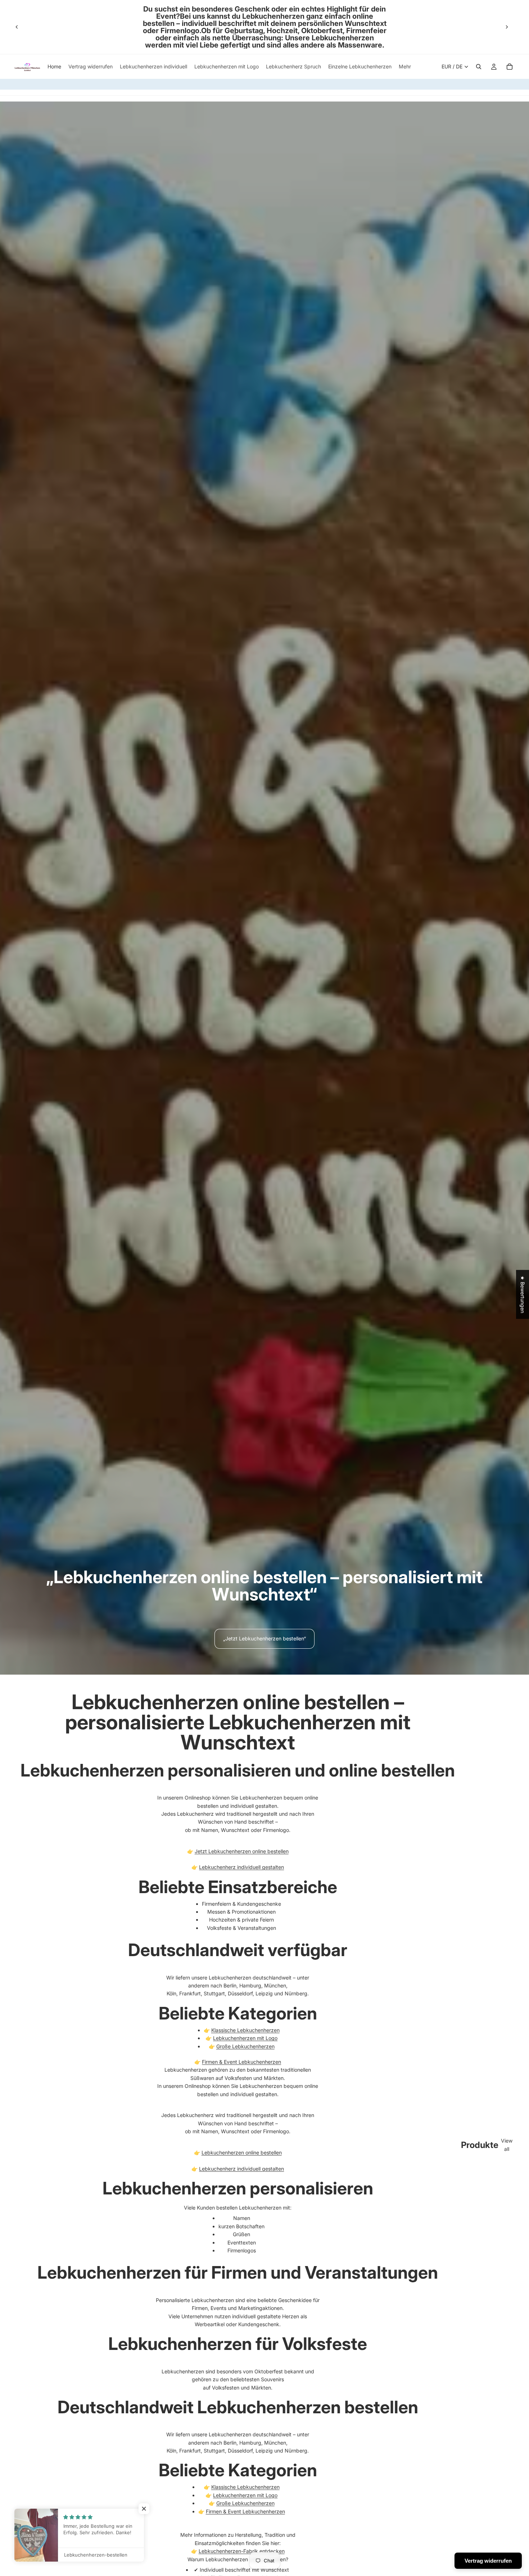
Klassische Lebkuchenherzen (245, 2030)
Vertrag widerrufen (488, 2561)
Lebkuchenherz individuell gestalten (241, 1867)
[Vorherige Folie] (17, 27)
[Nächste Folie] (507, 27)
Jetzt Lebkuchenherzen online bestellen (242, 1851)
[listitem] (405, 67)
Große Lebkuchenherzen (245, 2046)
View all (507, 2145)
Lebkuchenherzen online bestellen (242, 2152)
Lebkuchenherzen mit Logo (245, 2038)
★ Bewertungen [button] (523, 1294)
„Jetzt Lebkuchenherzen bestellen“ (264, 1638)
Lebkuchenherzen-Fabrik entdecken (242, 2551)
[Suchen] (479, 67)
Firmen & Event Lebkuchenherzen (241, 2062)
